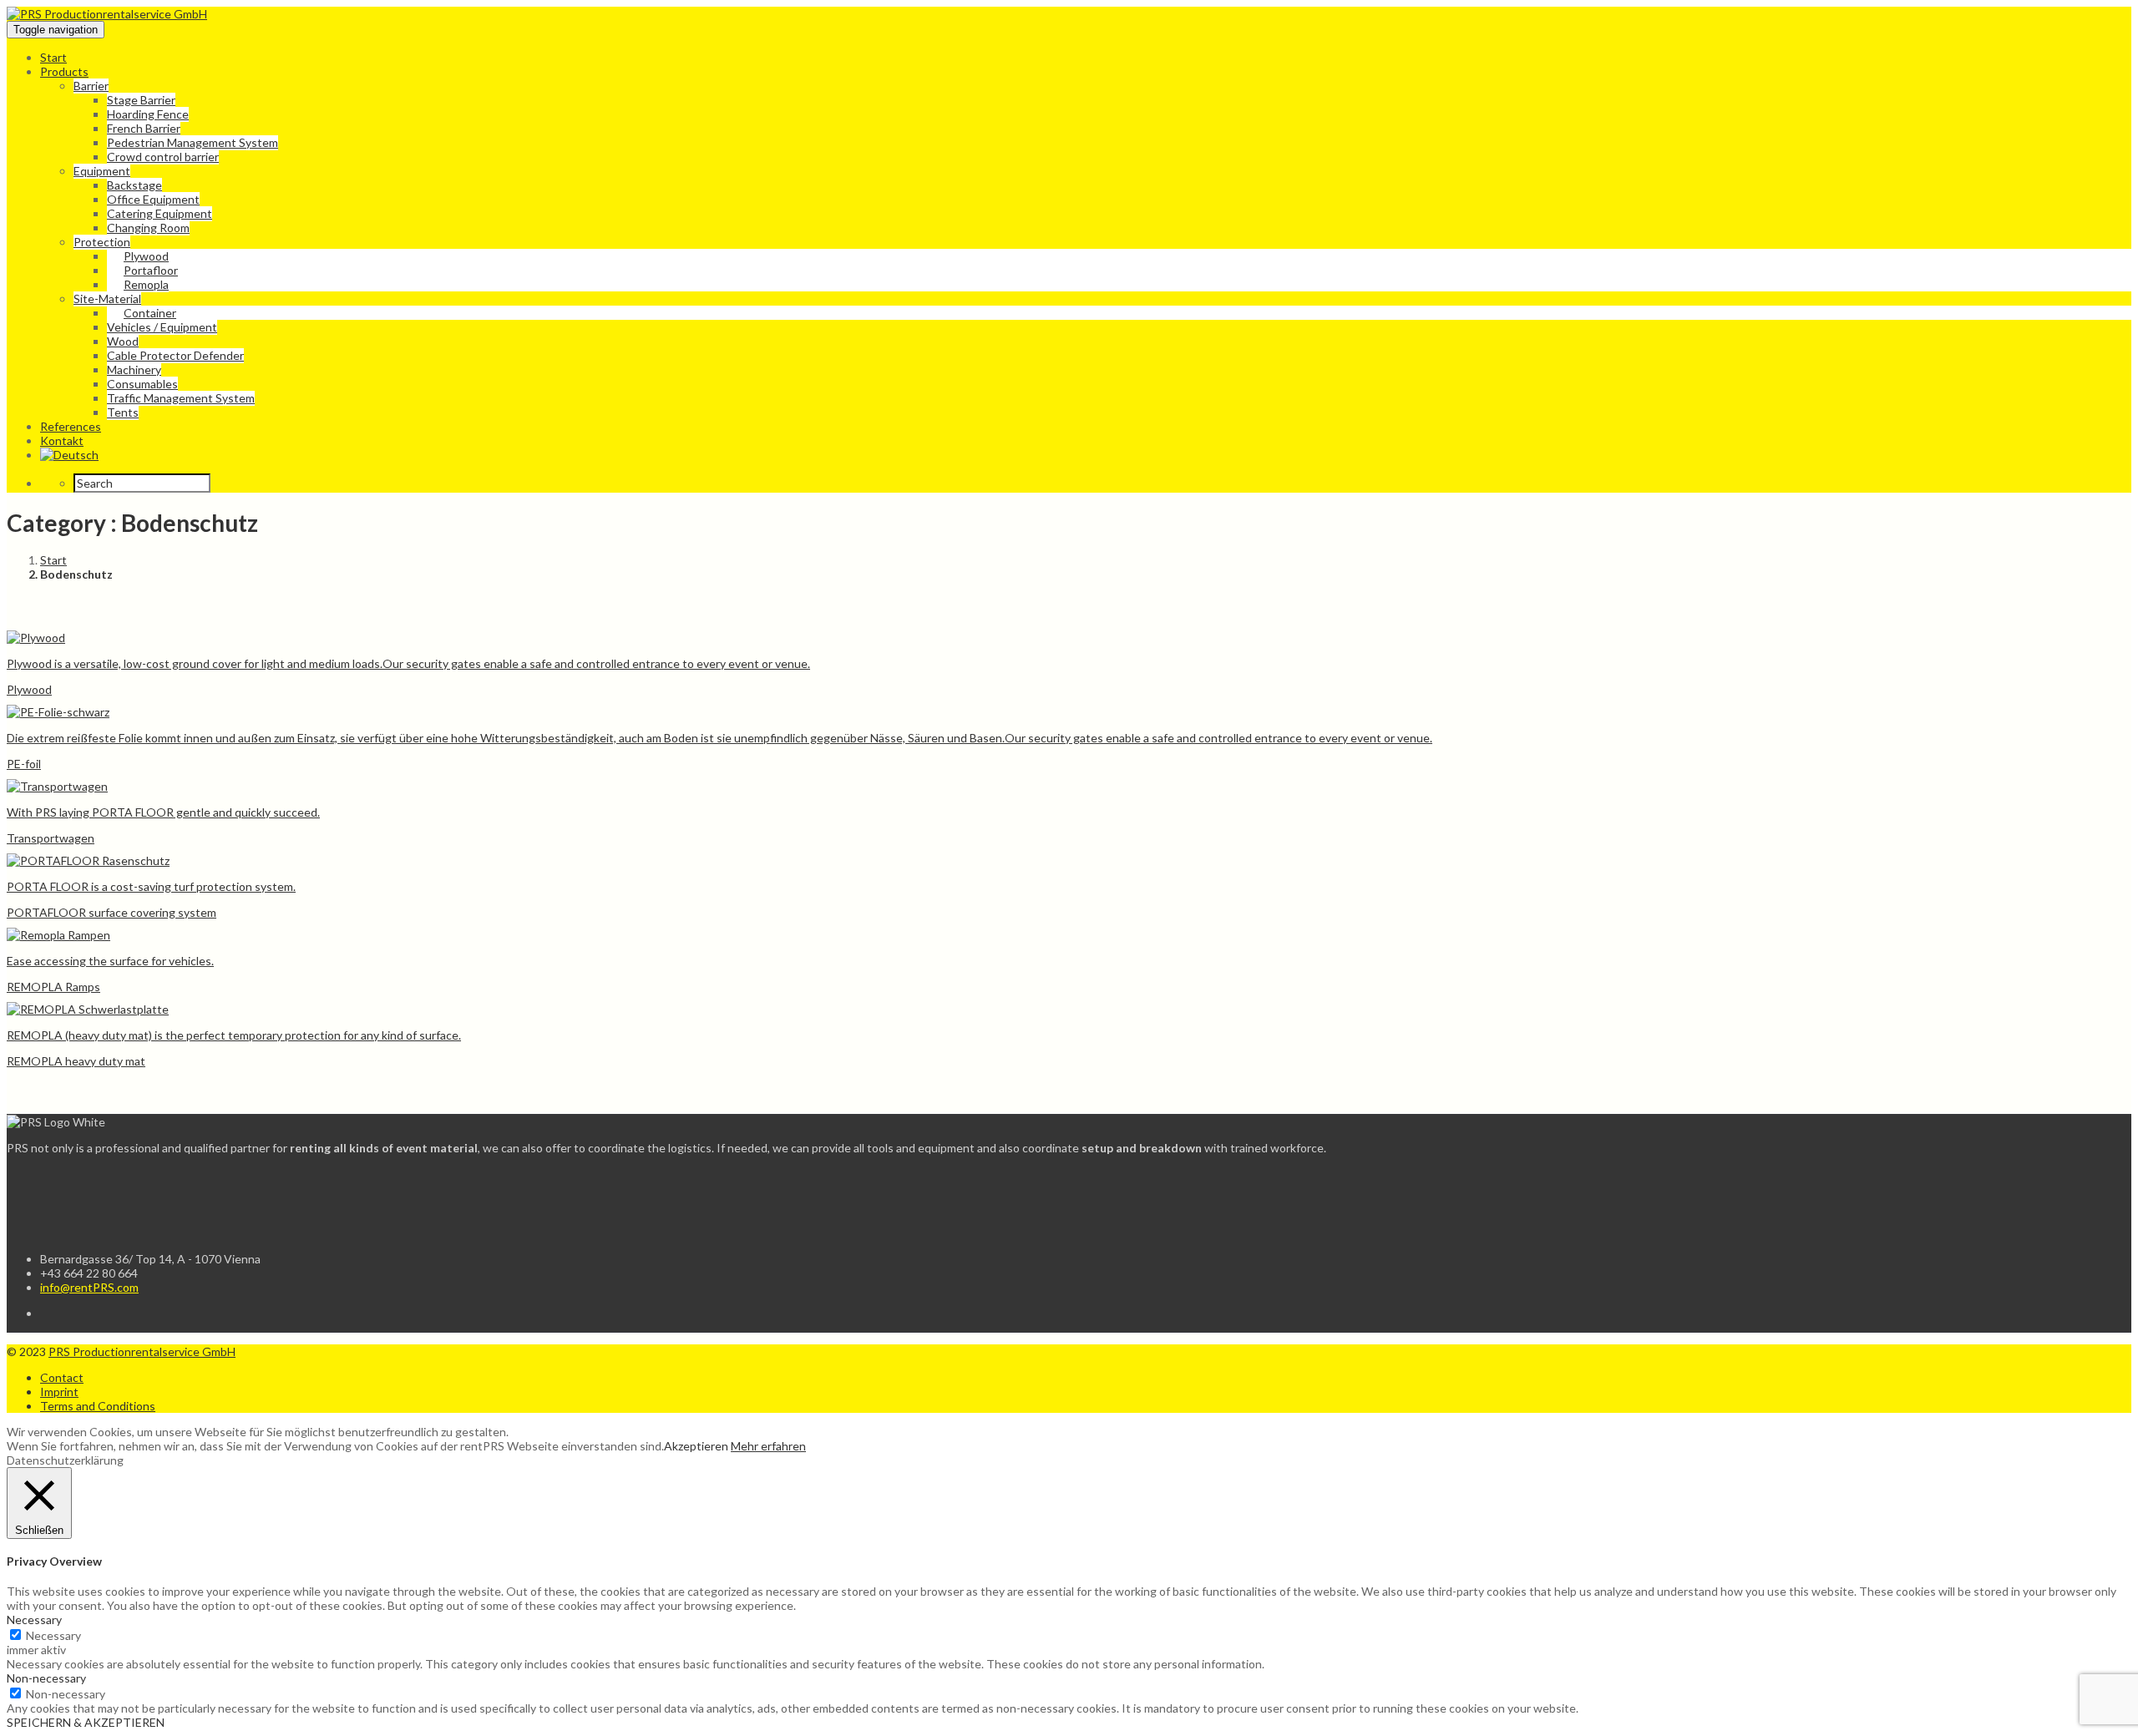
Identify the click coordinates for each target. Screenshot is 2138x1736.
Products (64, 71)
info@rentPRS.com (89, 1287)
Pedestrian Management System (193, 142)
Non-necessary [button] (46, 1678)
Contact (62, 1377)
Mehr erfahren (768, 1446)
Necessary (53, 1635)
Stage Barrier (141, 100)
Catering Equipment (160, 213)
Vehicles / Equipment (162, 327)
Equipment (102, 171)
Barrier (91, 86)
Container (150, 313)
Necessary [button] (34, 1620)
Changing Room (148, 228)
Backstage (134, 185)
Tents (123, 412)
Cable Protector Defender (175, 355)
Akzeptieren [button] (696, 1446)
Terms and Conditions (98, 1406)
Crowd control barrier (163, 157)
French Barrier (144, 128)
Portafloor (151, 270)
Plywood (146, 256)
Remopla (146, 284)
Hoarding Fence (148, 114)
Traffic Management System (181, 398)
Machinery (134, 369)
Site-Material (107, 299)
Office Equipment (153, 199)
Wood (123, 341)
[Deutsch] (69, 455)
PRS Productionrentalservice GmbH (142, 1351)
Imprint (59, 1392)
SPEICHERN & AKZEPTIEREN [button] (86, 1722)
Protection (102, 242)
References (71, 426)
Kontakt (62, 440)
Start (53, 57)
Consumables (142, 384)
